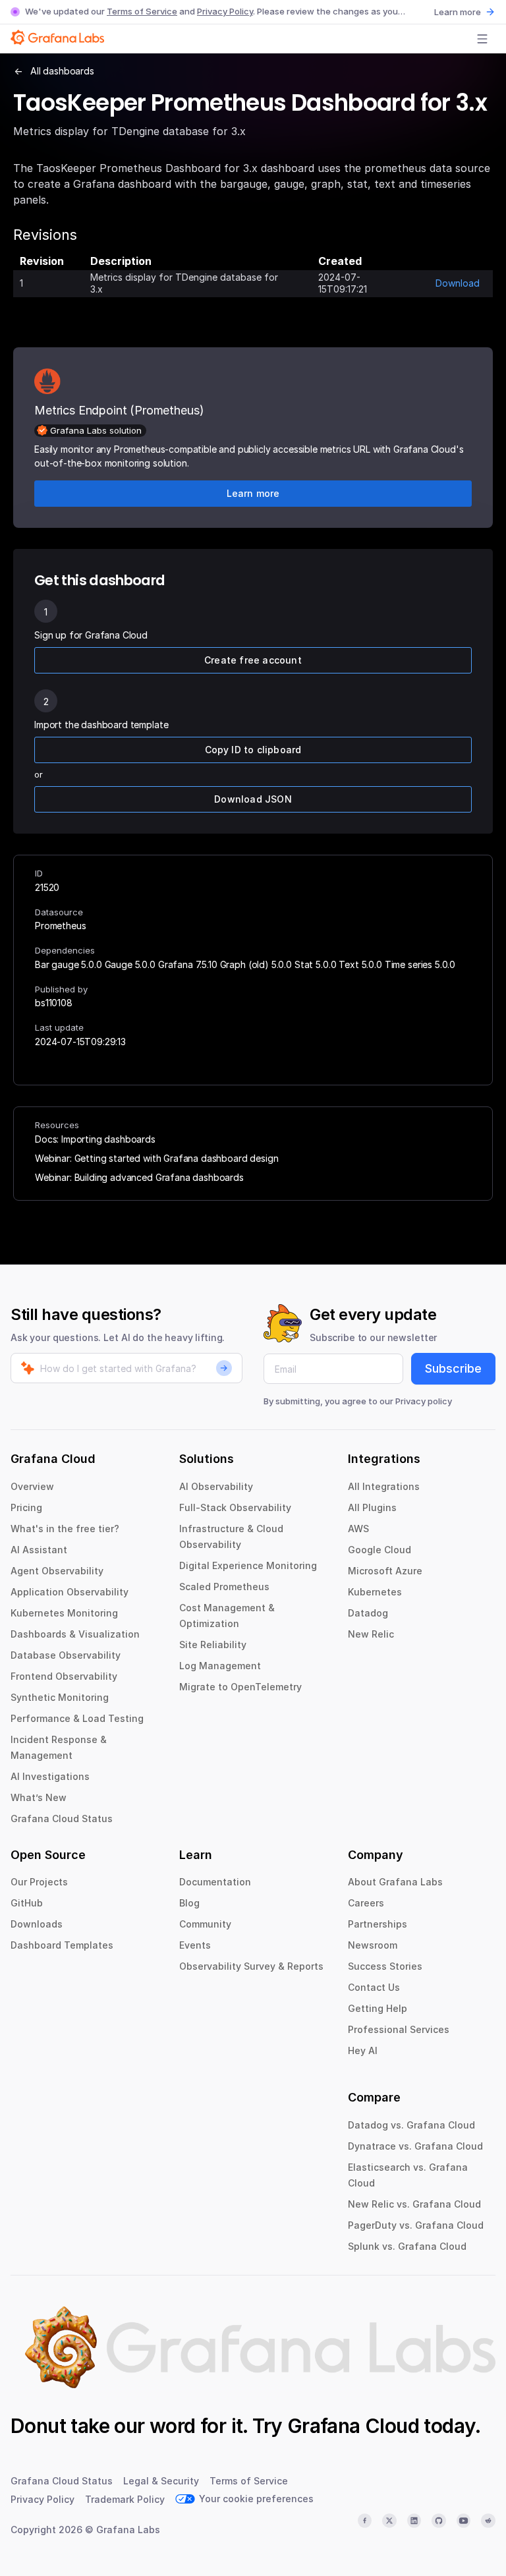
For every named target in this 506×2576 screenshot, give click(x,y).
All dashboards (62, 71)
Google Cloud (379, 1550)
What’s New (39, 1797)
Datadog (368, 1613)
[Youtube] (464, 2521)
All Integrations (384, 1486)
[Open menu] (482, 39)
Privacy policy (424, 1401)
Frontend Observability (64, 1676)
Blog (189, 1903)
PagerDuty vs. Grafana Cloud (416, 2225)
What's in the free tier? (65, 1529)
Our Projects (39, 1882)
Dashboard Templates (62, 1945)
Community (205, 1924)
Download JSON (253, 799)
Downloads (37, 1924)
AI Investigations (50, 1776)
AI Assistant (39, 1550)
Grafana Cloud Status (62, 1818)
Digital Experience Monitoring (248, 1565)
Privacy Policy (225, 11)
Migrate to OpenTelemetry (240, 1687)
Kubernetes (375, 1592)
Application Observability (70, 1592)
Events (195, 1945)
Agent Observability (57, 1571)
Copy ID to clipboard (253, 750)
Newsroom (373, 1945)
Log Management (220, 1666)
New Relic (371, 1634)
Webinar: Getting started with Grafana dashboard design (156, 1158)
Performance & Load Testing (77, 1718)
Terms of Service (142, 11)
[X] (389, 2521)
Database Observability (66, 1655)
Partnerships (378, 1924)
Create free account (253, 660)
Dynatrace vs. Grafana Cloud (415, 2146)
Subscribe (453, 1368)
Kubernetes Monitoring (64, 1613)
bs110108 (54, 1003)
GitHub (27, 1903)
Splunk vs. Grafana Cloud (407, 2246)
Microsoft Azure (385, 1571)
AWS (358, 1529)
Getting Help (378, 2008)
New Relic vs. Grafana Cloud (414, 2204)
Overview (32, 1486)
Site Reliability (213, 1645)
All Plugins (372, 1507)
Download (458, 283)
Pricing (26, 1507)
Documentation (215, 1882)
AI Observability (216, 1486)
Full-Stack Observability (235, 1507)
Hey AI (363, 2050)
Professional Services (399, 2029)
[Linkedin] (414, 2521)
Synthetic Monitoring (60, 1697)
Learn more (458, 12)
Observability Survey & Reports (251, 1966)
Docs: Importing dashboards (95, 1139)
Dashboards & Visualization (75, 1634)
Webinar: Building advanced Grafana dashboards (139, 1177)
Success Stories (385, 1966)
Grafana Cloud (353, 2426)
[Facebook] (365, 2521)
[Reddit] (488, 2521)
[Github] (439, 2521)
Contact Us (374, 1987)
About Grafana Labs (395, 1882)
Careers (366, 1903)
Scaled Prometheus (224, 1587)
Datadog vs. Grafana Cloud (411, 2125)
